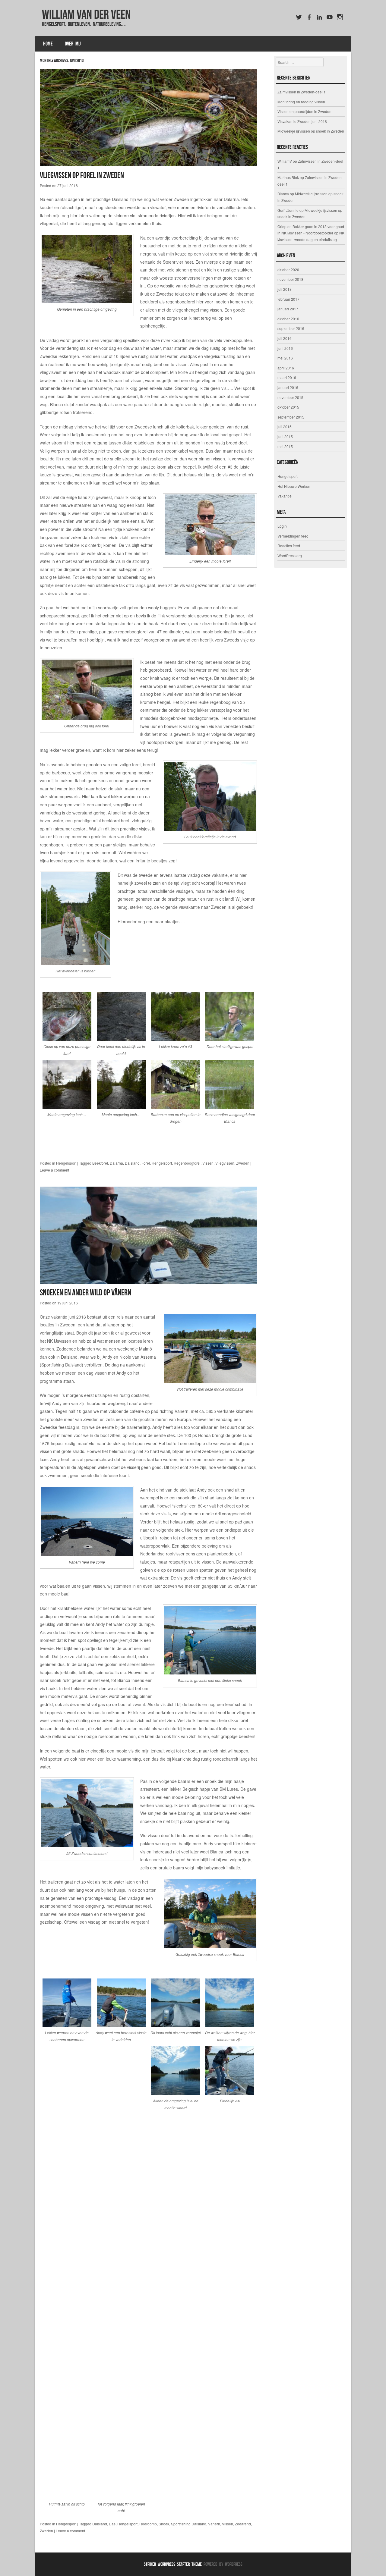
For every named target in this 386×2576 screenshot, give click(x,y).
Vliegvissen (225, 1163)
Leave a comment (54, 1170)
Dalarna (116, 1163)
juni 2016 (285, 348)
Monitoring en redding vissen (301, 102)
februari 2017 (288, 299)
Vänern (214, 2524)
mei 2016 (285, 358)
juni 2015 (285, 436)
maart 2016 (287, 377)
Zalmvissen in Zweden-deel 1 (302, 92)
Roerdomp (148, 2524)
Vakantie (285, 496)
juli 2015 (285, 427)
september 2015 (291, 417)
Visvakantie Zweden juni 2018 (302, 121)
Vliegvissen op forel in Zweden (82, 175)
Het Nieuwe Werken (294, 486)
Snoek (164, 2524)
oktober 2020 (288, 270)
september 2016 (291, 328)
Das (112, 2524)
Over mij (73, 44)
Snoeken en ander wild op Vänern (85, 1293)
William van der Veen (86, 14)
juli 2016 (285, 338)
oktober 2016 (288, 319)
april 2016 (286, 368)
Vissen (208, 1163)
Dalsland (132, 1163)
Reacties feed (289, 546)
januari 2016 (288, 387)
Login (282, 526)
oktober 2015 (288, 407)
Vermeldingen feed (293, 536)
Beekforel (100, 1163)
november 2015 (290, 397)
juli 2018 (285, 289)
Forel (146, 1163)
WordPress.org (290, 555)
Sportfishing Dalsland (189, 2524)
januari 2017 (288, 309)
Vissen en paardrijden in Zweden (304, 111)
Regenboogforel (187, 1163)
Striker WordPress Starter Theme (173, 2564)
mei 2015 (285, 446)
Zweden (243, 1163)
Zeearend (243, 2524)
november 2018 (290, 279)
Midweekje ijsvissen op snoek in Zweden (311, 131)
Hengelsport (66, 1163)
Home (48, 44)
